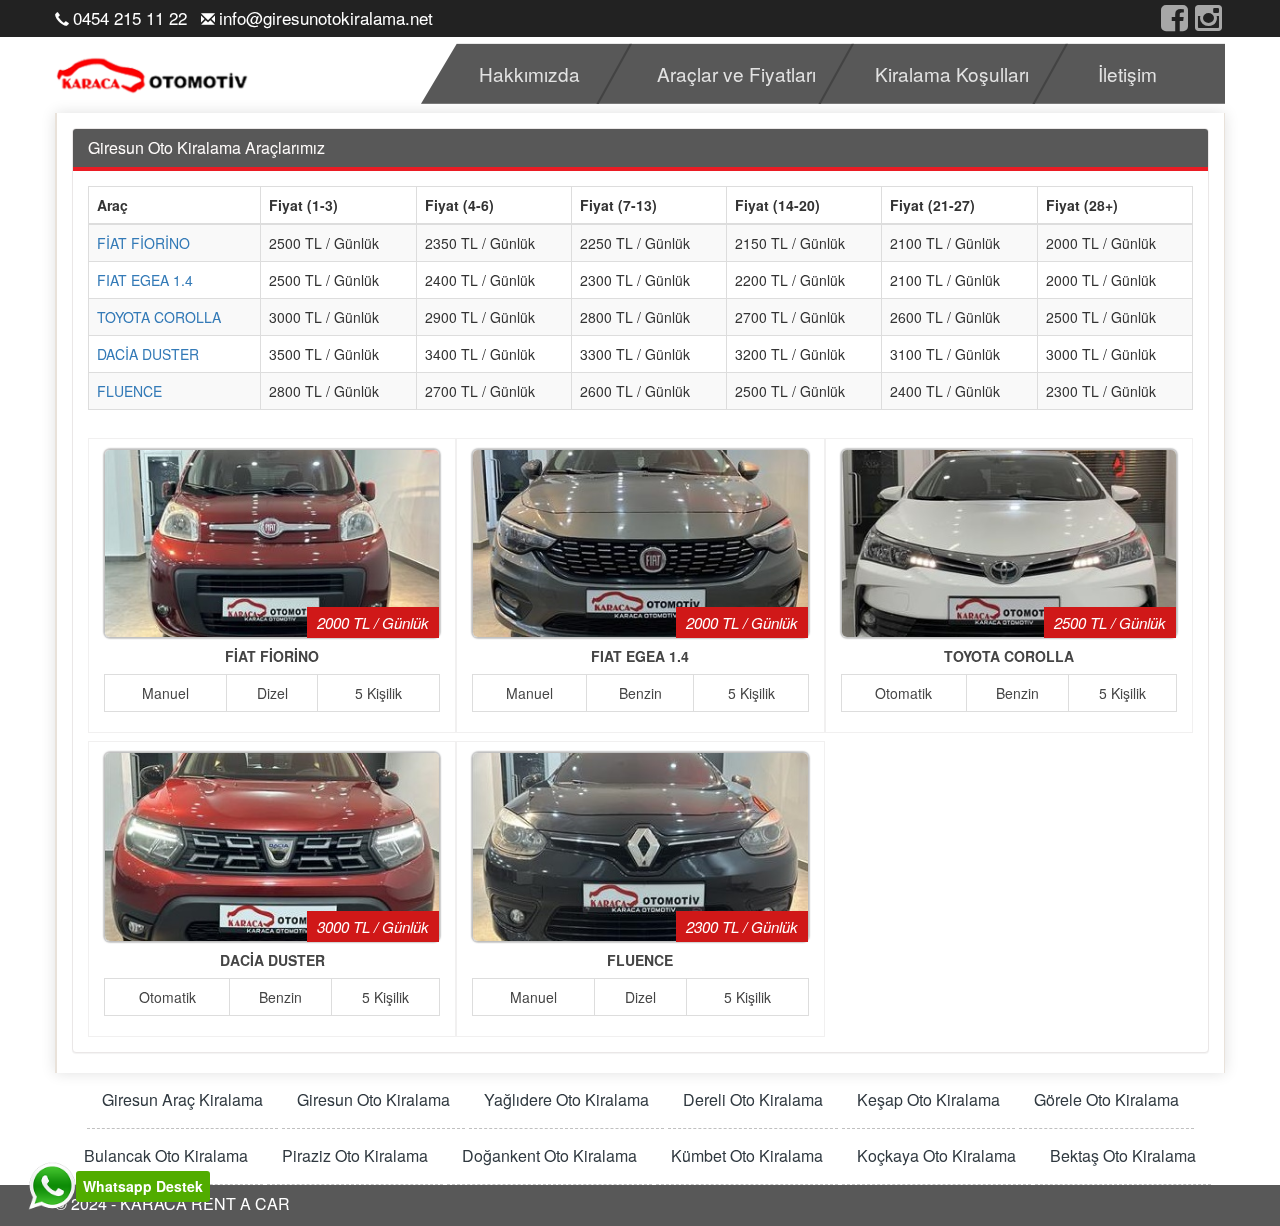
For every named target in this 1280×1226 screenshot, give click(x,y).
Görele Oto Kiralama (1106, 1100)
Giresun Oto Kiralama (373, 1100)
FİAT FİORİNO (143, 243)
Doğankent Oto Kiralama (549, 1156)
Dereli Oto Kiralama (753, 1100)
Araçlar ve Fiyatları (736, 73)
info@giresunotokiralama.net (326, 17)
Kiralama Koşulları (952, 73)
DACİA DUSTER (148, 354)
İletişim (1127, 73)
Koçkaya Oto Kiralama (936, 1156)
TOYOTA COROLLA (159, 317)
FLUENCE (129, 391)
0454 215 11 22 (130, 17)
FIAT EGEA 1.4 (145, 280)
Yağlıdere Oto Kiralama (566, 1100)
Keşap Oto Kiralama (928, 1100)
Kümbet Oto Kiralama (747, 1156)
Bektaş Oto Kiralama (1123, 1156)
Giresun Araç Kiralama (182, 1100)
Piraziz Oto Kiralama (355, 1156)
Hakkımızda (529, 73)
